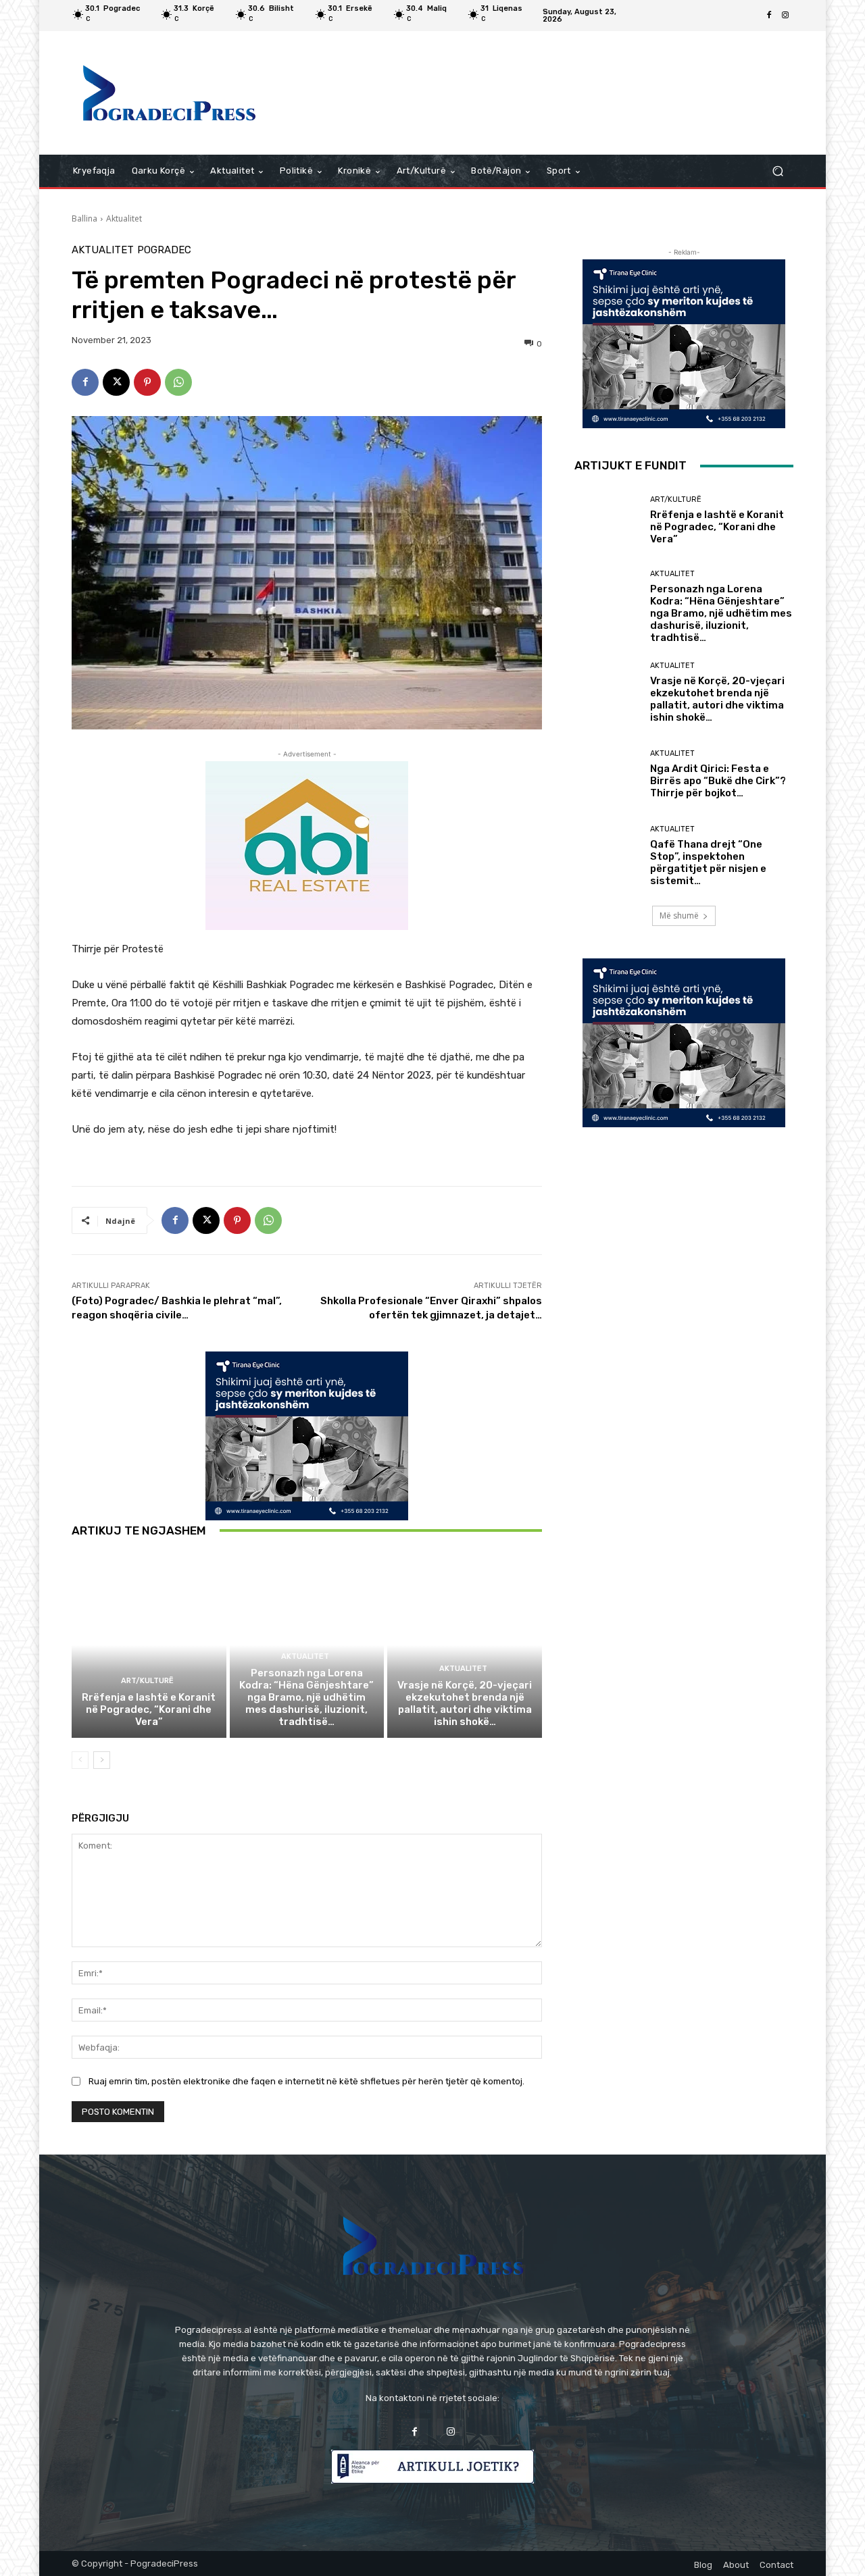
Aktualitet (124, 218)
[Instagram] (785, 16)
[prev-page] (80, 1760)
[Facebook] (769, 16)
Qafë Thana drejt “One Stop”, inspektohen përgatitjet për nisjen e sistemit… (708, 862)
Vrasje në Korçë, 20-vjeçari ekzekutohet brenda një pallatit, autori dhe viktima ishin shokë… (465, 1703)
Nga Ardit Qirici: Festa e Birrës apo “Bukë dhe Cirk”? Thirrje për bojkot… (718, 781)
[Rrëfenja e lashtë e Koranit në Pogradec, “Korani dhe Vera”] (149, 1645)
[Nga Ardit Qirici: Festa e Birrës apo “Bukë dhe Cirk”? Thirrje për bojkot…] (607, 774)
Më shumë (679, 916)
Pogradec (164, 250)
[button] (777, 171)
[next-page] (102, 1760)
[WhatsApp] (178, 382)
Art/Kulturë (147, 1681)
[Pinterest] (147, 382)
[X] (116, 382)
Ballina (84, 218)
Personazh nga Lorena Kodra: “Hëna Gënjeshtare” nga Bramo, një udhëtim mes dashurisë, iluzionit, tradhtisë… (306, 1697)
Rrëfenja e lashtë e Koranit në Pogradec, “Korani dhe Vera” (149, 1709)
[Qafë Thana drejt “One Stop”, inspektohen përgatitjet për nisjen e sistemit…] (607, 856)
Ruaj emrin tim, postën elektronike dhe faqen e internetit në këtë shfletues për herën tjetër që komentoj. (306, 2081)
